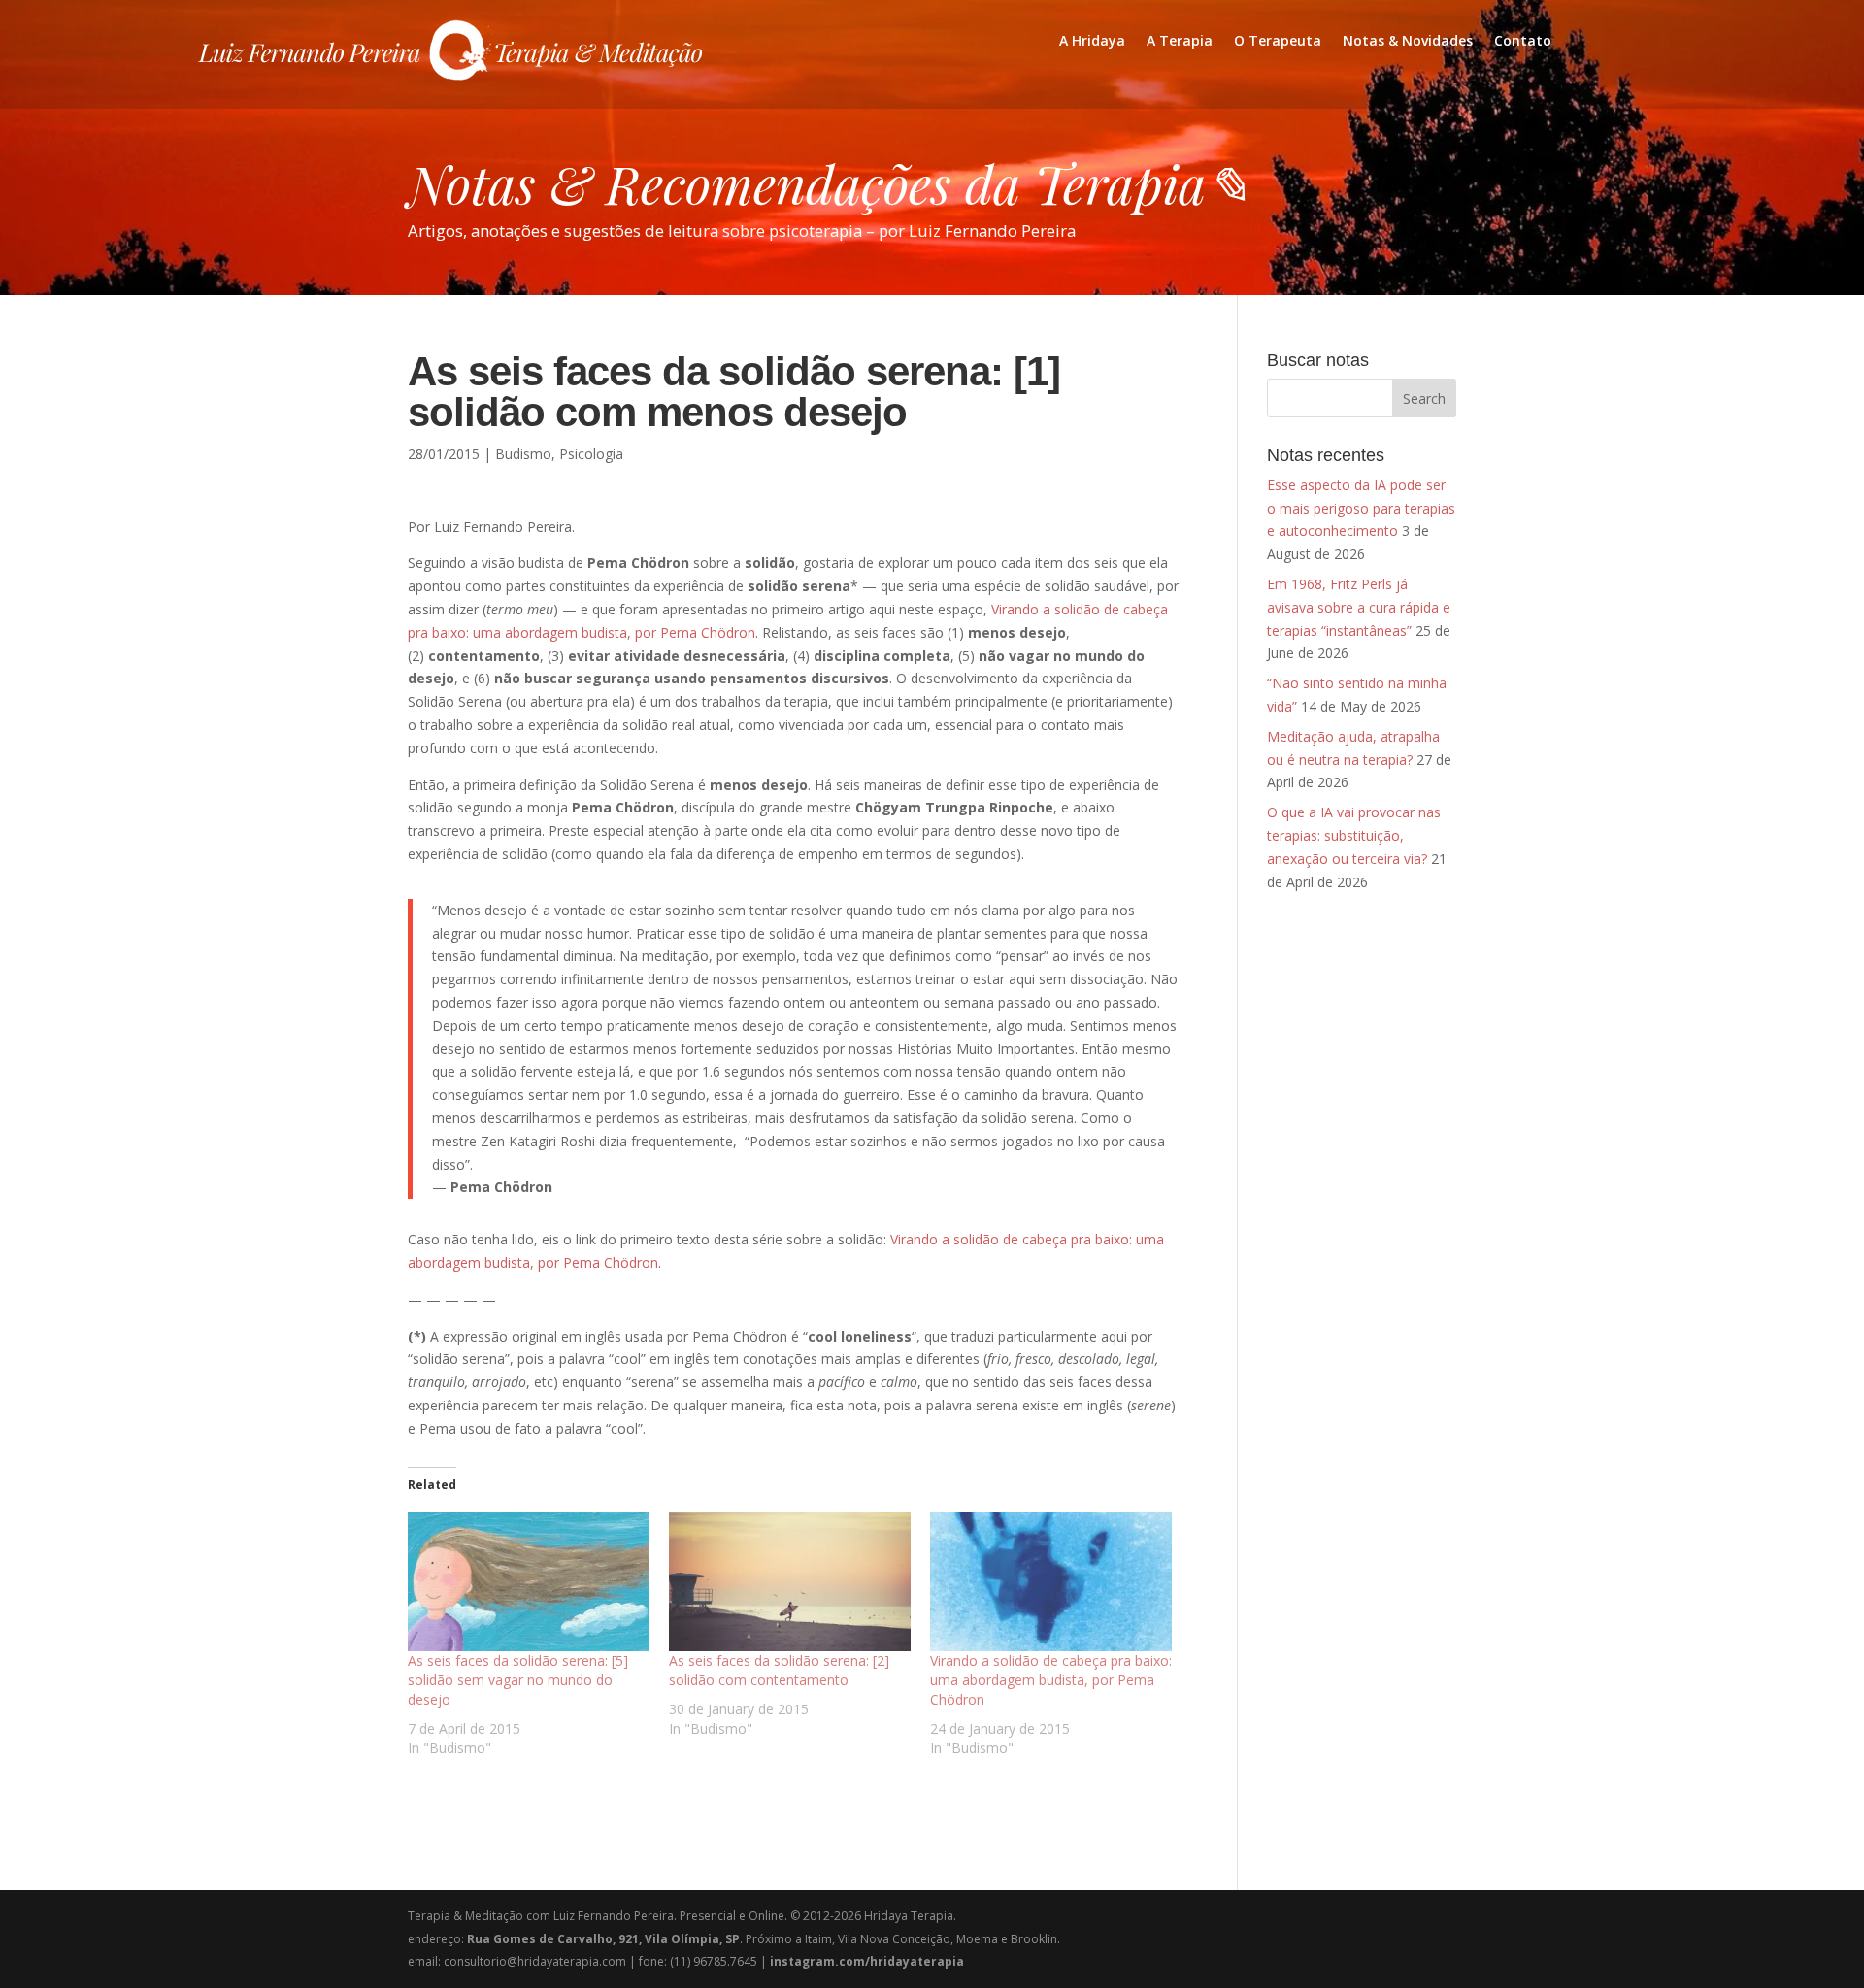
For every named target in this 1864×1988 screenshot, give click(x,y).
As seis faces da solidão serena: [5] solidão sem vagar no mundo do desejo (518, 1680)
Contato (1523, 42)
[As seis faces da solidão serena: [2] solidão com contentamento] (790, 1581)
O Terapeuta (1278, 42)
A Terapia (1180, 42)
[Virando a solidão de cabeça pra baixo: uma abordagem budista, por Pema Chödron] (1051, 1581)
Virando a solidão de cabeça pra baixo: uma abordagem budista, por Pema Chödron (1051, 1680)
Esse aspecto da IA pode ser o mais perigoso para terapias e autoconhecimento (1361, 508)
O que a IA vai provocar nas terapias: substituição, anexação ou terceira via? (1354, 835)
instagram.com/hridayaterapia (867, 1961)
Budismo (523, 454)
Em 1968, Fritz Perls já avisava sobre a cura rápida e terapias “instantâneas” (1359, 607)
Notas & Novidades (1408, 42)
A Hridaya (1092, 42)
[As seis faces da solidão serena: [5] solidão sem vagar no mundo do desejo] (529, 1581)
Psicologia (591, 454)
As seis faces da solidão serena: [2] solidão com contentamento (779, 1670)
